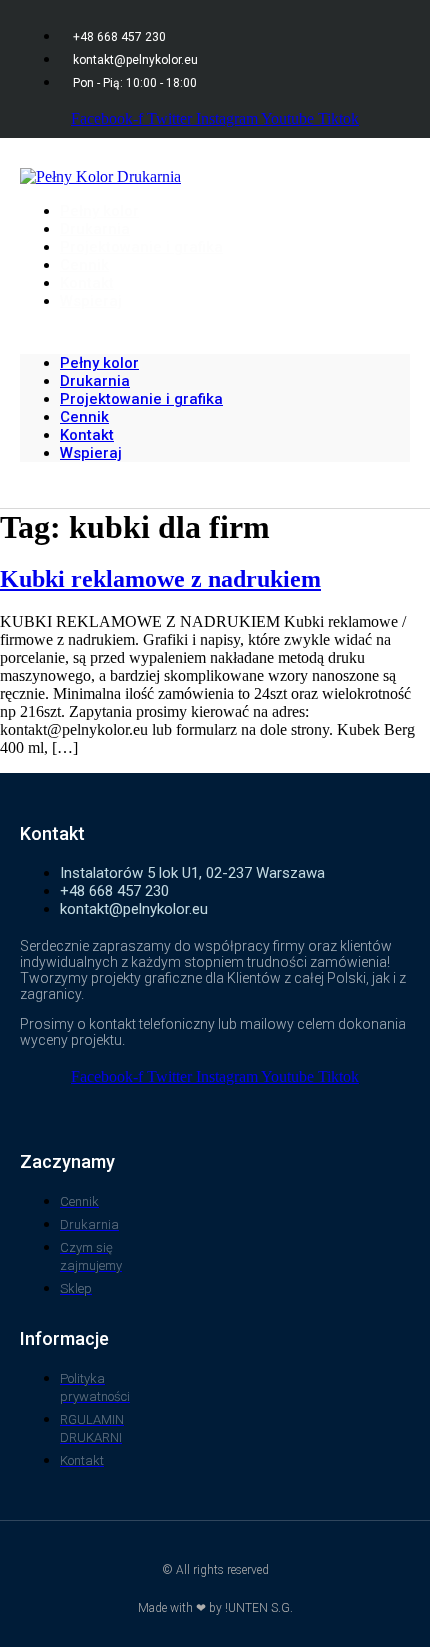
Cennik (84, 417)
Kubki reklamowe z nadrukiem (160, 579)
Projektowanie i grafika (141, 247)
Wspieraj (91, 301)
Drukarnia (95, 381)
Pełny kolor (99, 363)
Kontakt (87, 435)
